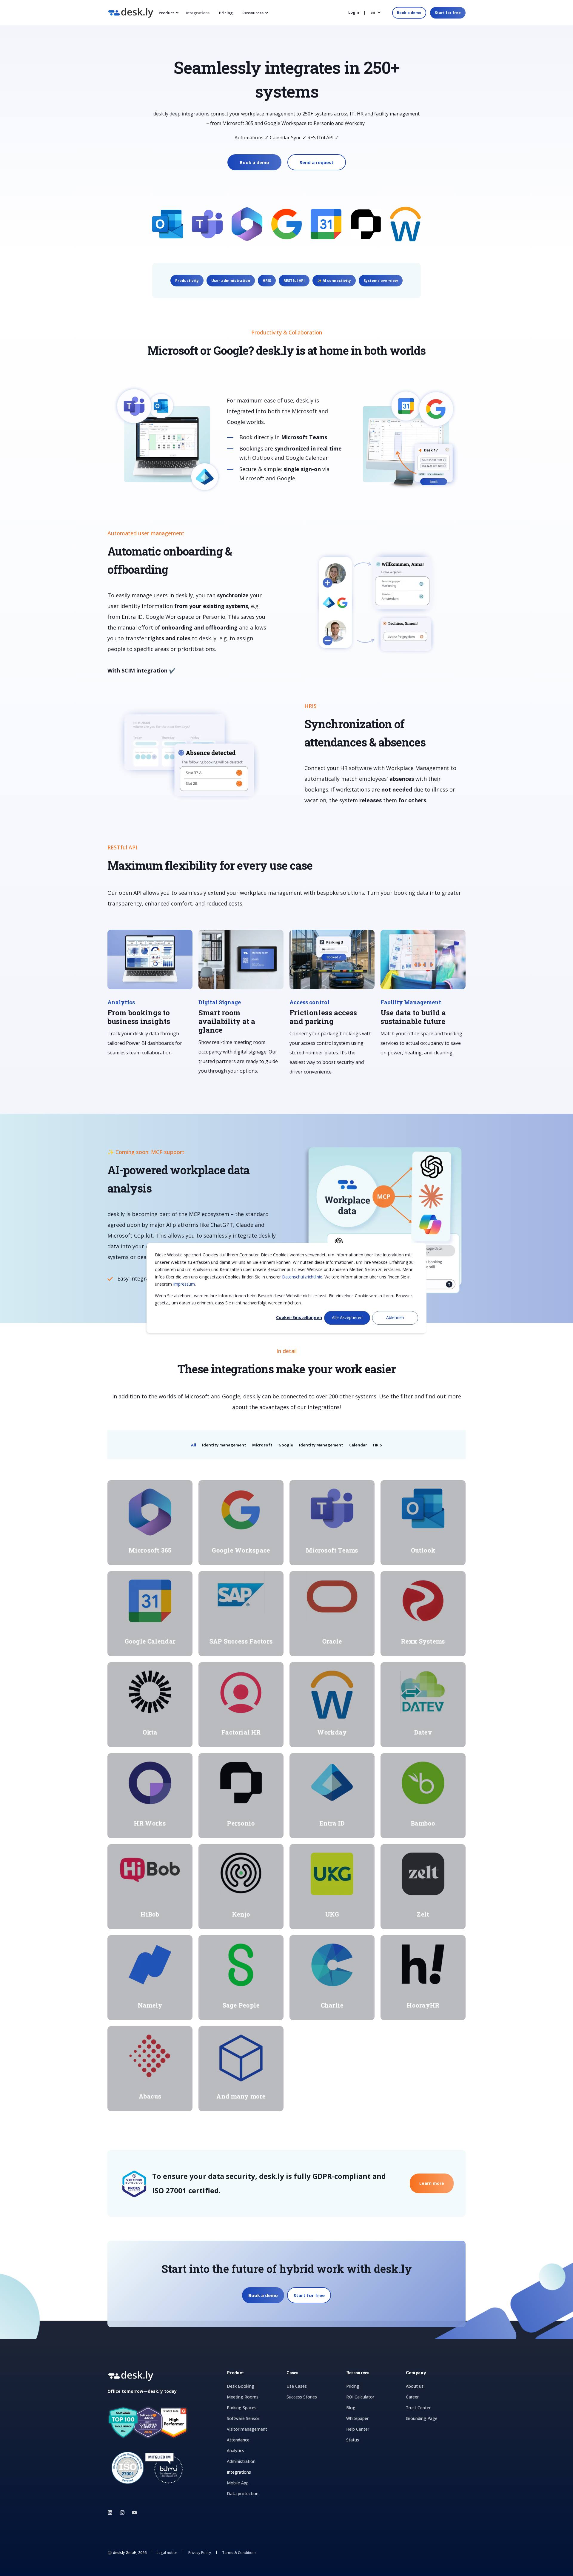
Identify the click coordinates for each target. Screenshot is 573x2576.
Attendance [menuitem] (238, 2440)
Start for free (448, 13)
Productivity (187, 281)
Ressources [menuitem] (253, 13)
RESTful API (294, 281)
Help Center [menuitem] (358, 2429)
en (373, 12)
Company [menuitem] (416, 2373)
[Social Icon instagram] (122, 2513)
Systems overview (381, 281)
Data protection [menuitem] (243, 2494)
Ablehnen (395, 1318)
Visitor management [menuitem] (247, 2429)
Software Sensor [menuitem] (243, 2418)
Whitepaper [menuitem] (357, 2418)
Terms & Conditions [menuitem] (239, 2553)
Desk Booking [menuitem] (241, 2386)
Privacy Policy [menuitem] (200, 2553)
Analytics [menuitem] (235, 2451)
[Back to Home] (131, 14)
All (194, 1445)
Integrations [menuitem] (198, 13)
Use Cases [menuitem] (297, 2386)
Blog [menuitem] (351, 2408)
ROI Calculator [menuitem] (360, 2397)
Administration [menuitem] (241, 2461)
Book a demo (409, 13)
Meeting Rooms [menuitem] (243, 2397)
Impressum (184, 1284)
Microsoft (262, 1445)
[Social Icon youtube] (133, 2513)
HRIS (267, 281)
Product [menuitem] (166, 13)
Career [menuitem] (412, 2397)
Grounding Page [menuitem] (422, 2418)
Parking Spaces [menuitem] (242, 2408)
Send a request (317, 162)
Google (286, 1445)
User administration (231, 281)
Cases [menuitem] (292, 2373)
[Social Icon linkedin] (112, 2513)
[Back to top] (12, 2564)
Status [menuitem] (353, 2440)
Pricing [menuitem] (226, 13)
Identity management (224, 1445)
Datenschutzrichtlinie (302, 1277)
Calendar (358, 1445)
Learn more (432, 2183)
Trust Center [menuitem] (418, 2408)
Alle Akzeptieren (347, 1318)
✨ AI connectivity (334, 281)
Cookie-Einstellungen (299, 1318)
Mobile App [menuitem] (238, 2483)
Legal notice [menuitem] (167, 2553)
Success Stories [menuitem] (302, 2397)
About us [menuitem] (415, 2386)
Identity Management (321, 1445)
